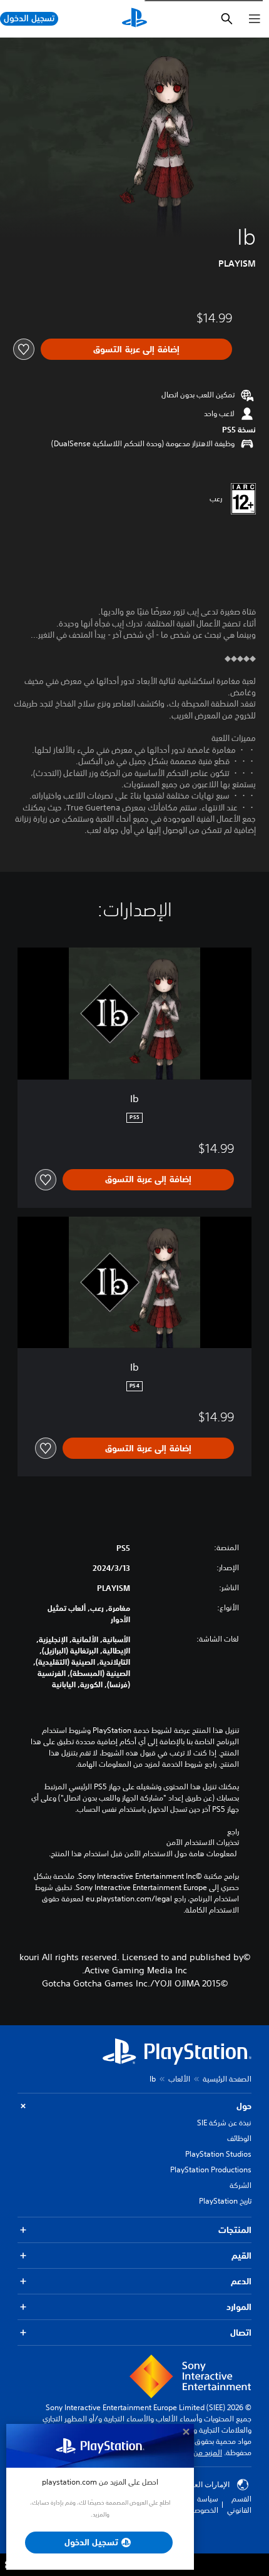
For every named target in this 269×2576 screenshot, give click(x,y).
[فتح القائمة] (255, 19)
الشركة (241, 2185)
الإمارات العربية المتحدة (193, 2485)
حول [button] (244, 2106)
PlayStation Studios (218, 2154)
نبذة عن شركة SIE (224, 2123)
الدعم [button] (241, 2281)
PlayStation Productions (211, 2170)
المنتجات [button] (235, 2230)
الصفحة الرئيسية (227, 2079)
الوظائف (239, 2138)
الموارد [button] (239, 2307)
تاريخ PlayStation (225, 2201)
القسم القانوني (239, 2504)
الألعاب (179, 2079)
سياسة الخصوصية (203, 2504)
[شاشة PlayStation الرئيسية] (134, 19)
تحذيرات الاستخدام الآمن (203, 1843)
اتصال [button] (241, 2333)
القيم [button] (241, 2256)
